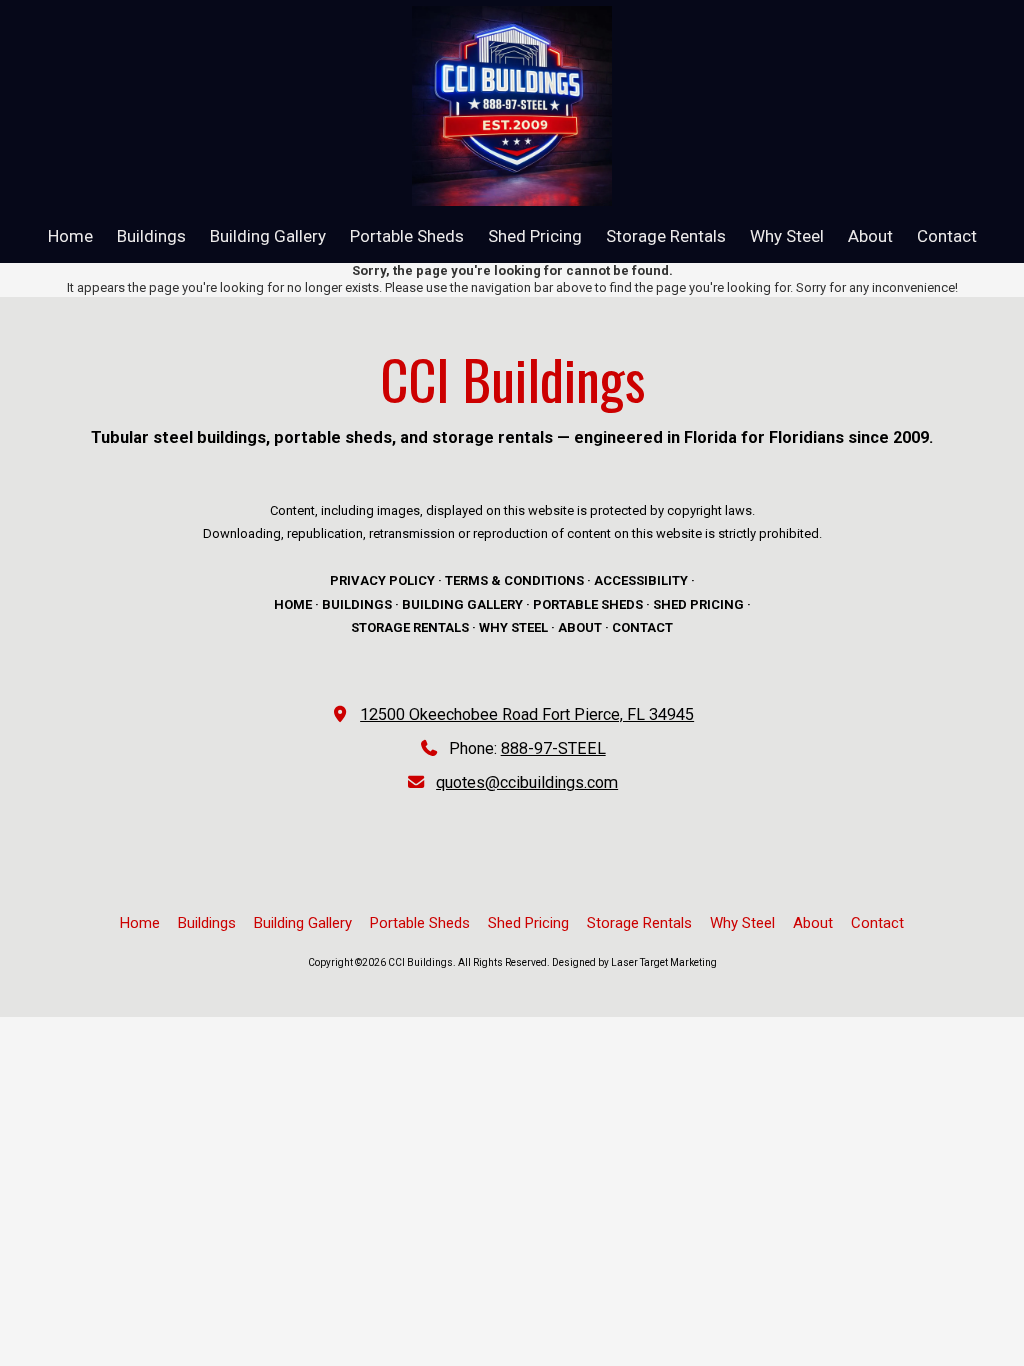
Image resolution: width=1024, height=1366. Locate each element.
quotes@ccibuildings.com (527, 782)
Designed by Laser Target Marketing (634, 962)
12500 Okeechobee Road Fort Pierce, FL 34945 (527, 714)
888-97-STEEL (553, 748)
